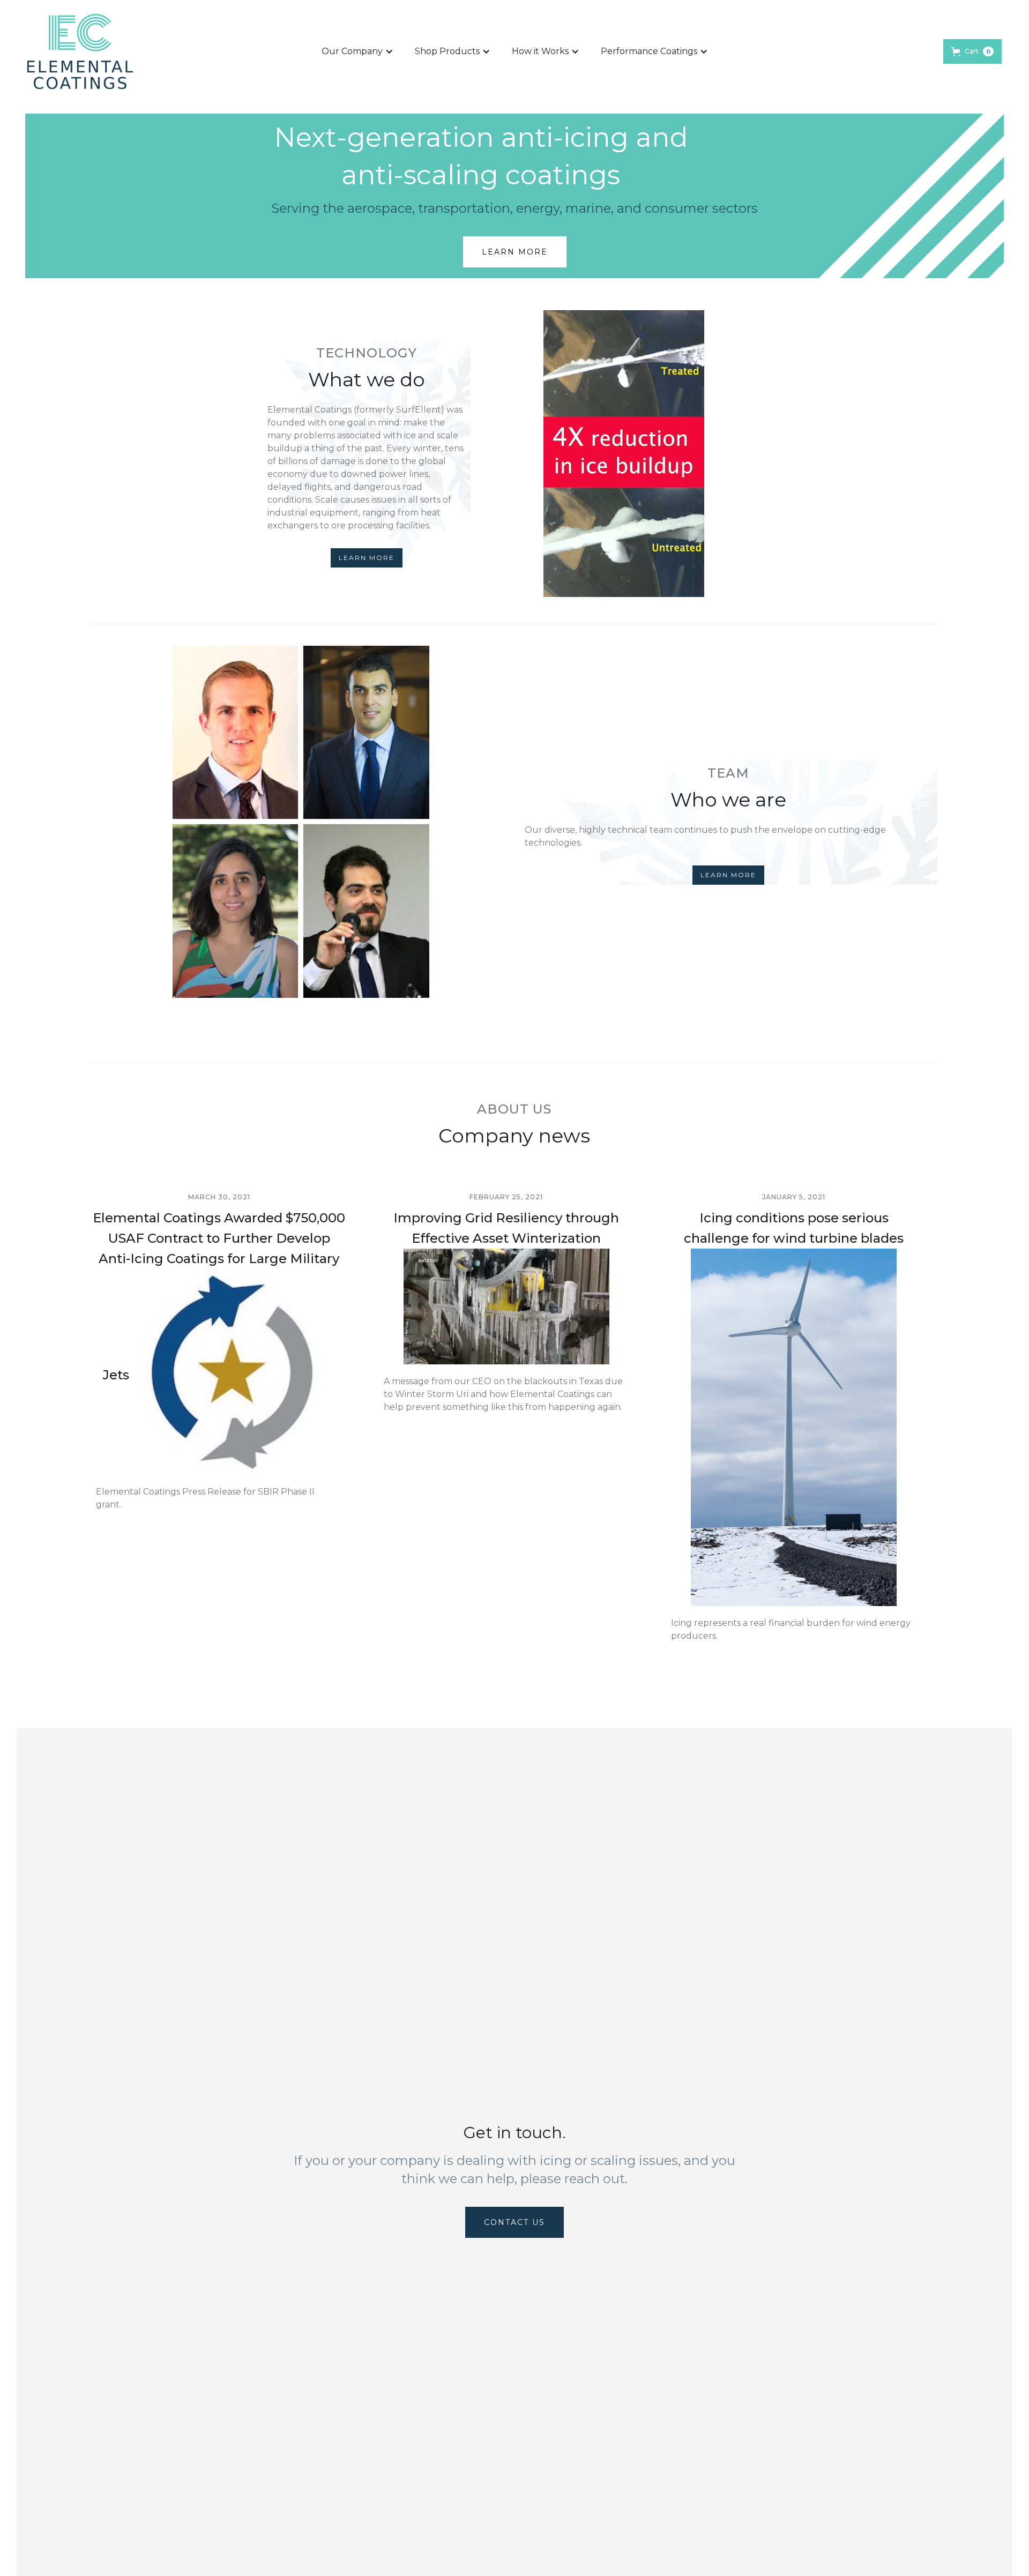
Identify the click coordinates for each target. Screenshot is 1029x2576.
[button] (357, 51)
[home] (80, 51)
